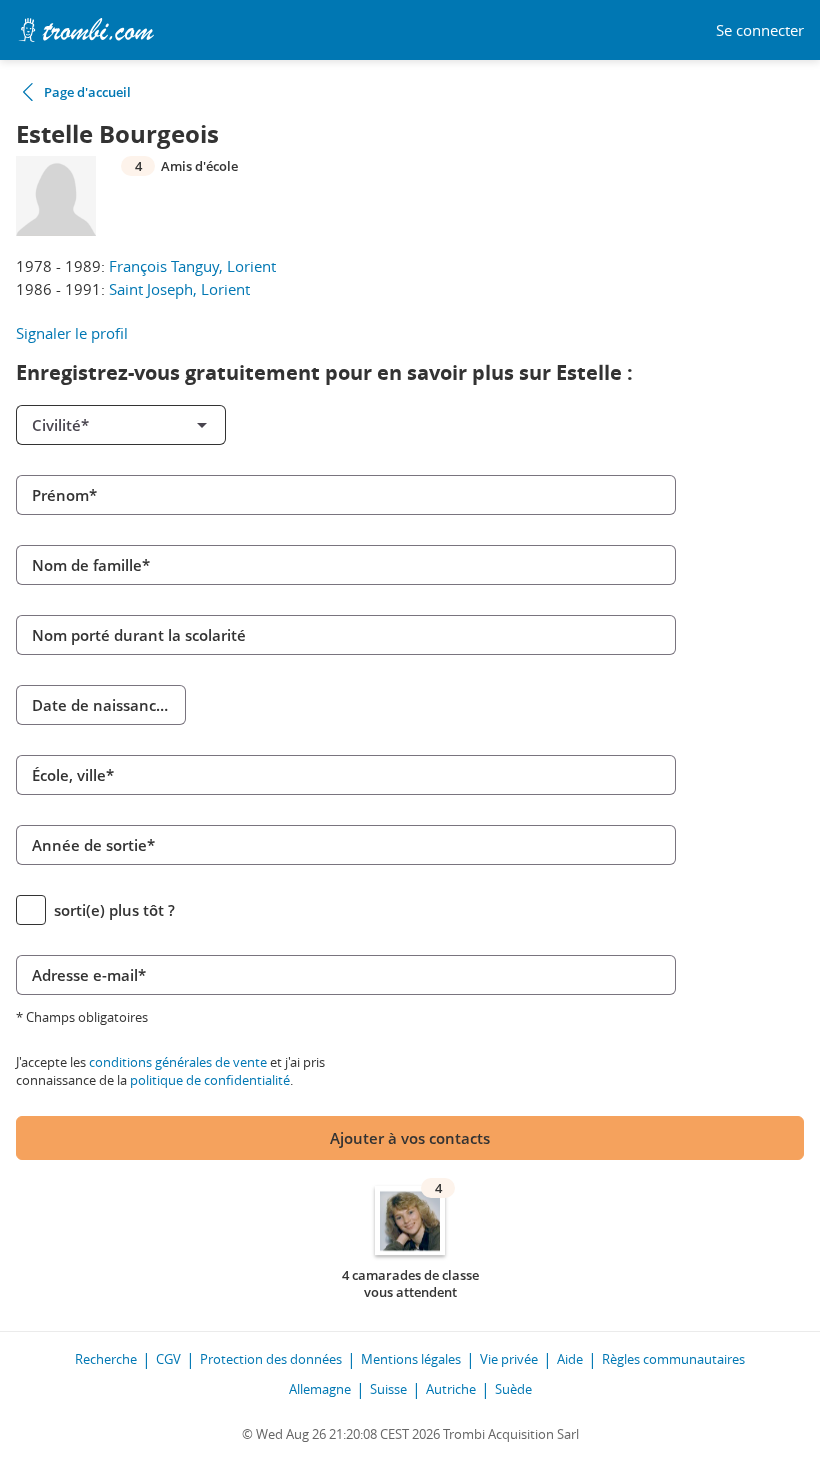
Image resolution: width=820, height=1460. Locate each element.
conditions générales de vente (178, 1062)
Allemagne (320, 1389)
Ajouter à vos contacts (410, 1138)
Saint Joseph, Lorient (179, 289)
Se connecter (760, 30)
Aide (570, 1359)
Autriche (451, 1389)
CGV (168, 1359)
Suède (513, 1389)
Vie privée (509, 1359)
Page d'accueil (87, 92)
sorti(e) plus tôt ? (114, 910)
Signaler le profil (72, 333)
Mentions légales (411, 1359)
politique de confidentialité (210, 1080)
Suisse (388, 1389)
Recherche (106, 1359)
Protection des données (271, 1359)
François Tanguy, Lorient (192, 266)
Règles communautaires (673, 1359)
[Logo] (86, 30)
